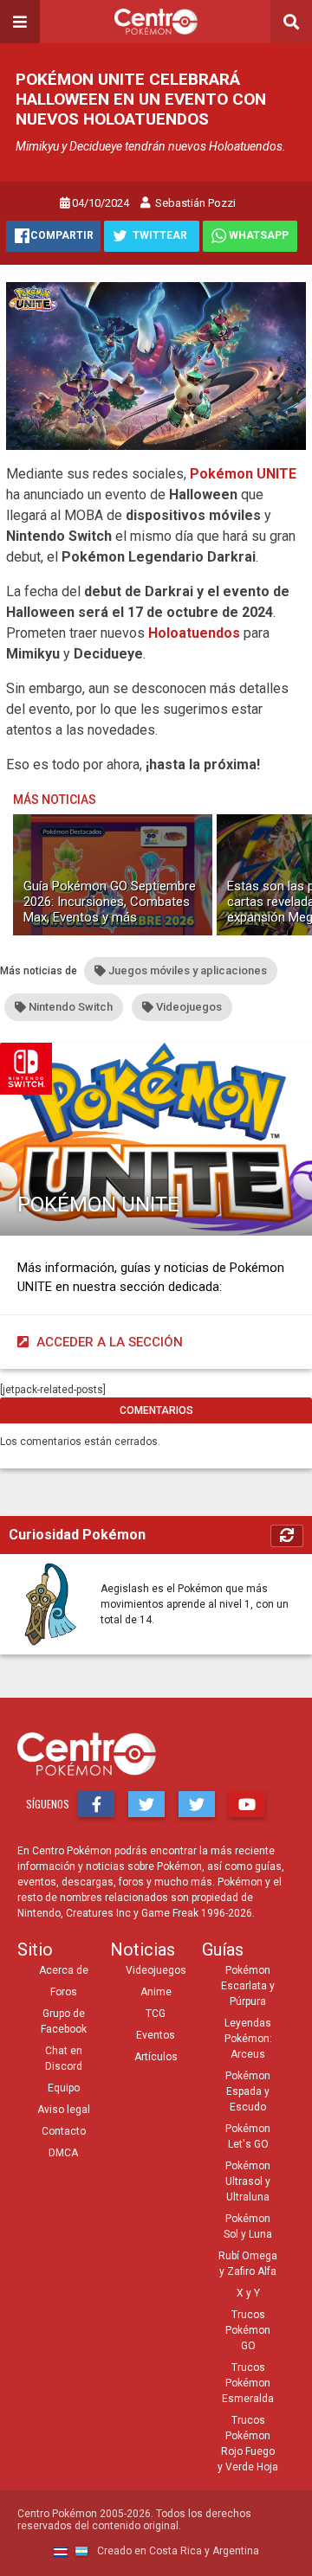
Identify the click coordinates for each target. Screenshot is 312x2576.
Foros (64, 1992)
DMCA (63, 2153)
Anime (156, 1992)
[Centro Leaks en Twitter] (197, 1804)
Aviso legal (64, 2110)
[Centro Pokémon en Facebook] (96, 1804)
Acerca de (64, 1970)
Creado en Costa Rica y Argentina (177, 2551)
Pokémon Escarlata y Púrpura (248, 1986)
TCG (156, 2014)
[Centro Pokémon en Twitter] (146, 1804)
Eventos (156, 2035)
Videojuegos (156, 1970)
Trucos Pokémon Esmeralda (248, 2383)
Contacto (64, 2131)
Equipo (64, 2088)
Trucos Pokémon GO (248, 2330)
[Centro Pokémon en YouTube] (247, 1804)
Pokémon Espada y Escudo (248, 2091)
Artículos (156, 2057)
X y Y (248, 2293)
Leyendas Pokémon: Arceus (248, 2039)
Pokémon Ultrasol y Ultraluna (248, 2181)
